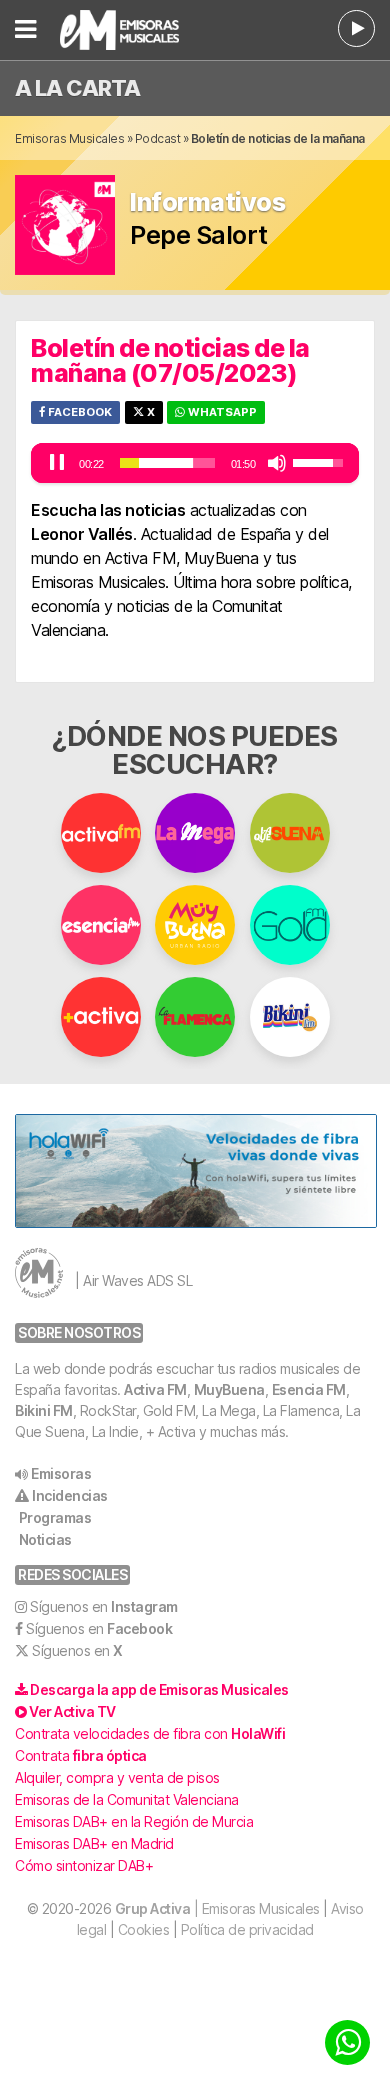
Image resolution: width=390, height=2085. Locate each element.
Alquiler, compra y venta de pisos (117, 1777)
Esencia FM (309, 1389)
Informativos (207, 202)
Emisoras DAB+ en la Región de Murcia (134, 1821)
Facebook (78, 412)
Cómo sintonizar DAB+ (84, 1865)
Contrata (81, 1755)
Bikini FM (44, 1410)
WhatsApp (221, 412)
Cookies (144, 1929)
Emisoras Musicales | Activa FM (136, 30)
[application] (195, 463)
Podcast (158, 138)
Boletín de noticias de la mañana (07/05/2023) (170, 360)
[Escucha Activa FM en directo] (356, 28)
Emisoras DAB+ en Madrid (94, 1843)
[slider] (167, 463)
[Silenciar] (277, 463)
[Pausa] (57, 463)
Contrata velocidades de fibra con (150, 1733)
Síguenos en (104, 1606)
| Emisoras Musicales (217, 1908)
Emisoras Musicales (69, 138)
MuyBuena (229, 1389)
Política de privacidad (247, 1929)
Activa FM (155, 1389)
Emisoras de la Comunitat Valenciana (127, 1799)
